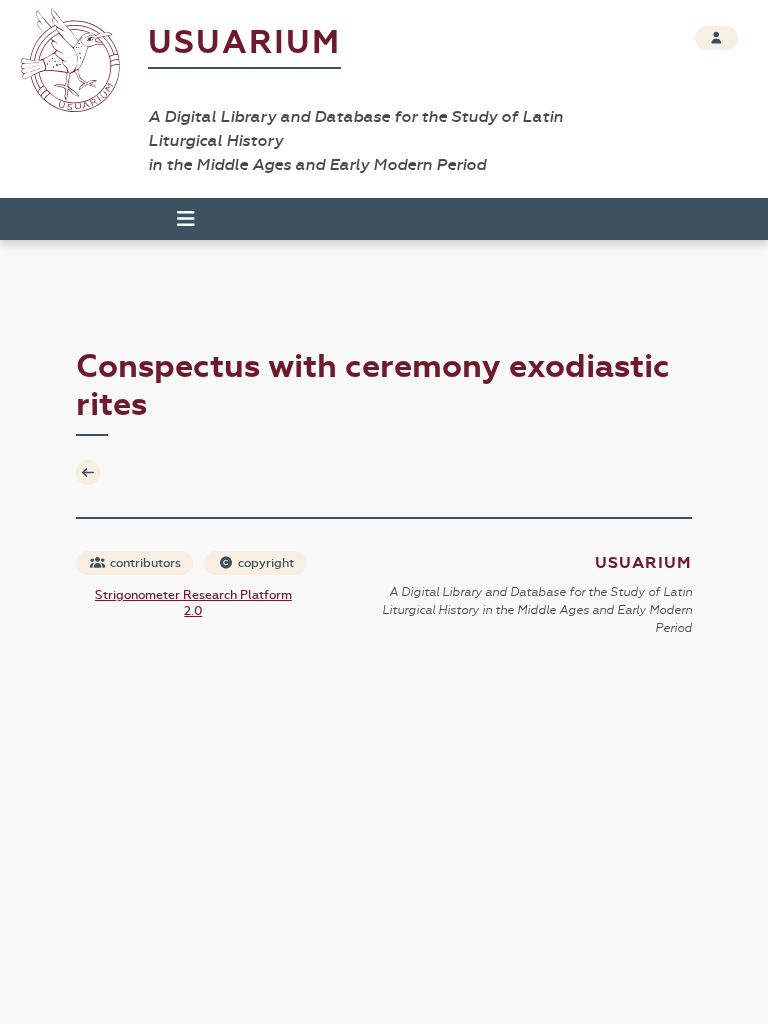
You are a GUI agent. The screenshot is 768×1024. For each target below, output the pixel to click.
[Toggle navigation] (177, 219)
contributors (144, 563)
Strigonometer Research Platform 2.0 (193, 603)
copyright (264, 563)
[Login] (716, 38)
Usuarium (244, 42)
